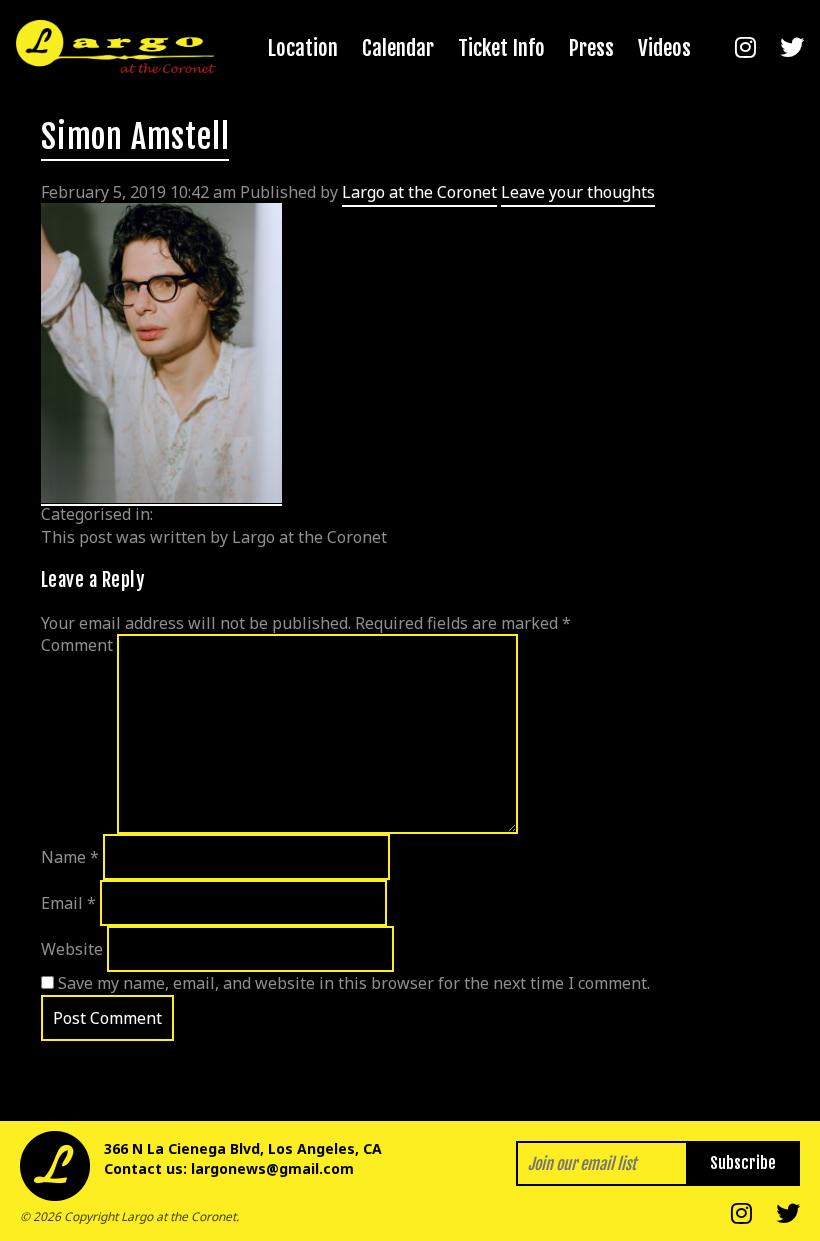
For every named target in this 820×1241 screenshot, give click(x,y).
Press (591, 48)
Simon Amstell (135, 137)
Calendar (398, 48)
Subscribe (743, 1163)
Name (70, 857)
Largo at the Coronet (419, 192)
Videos (664, 48)
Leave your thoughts (578, 192)
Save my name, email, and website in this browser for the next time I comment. (354, 983)
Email (68, 903)
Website (72, 949)
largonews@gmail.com (272, 1168)
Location (303, 48)
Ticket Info (501, 48)
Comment (77, 645)
